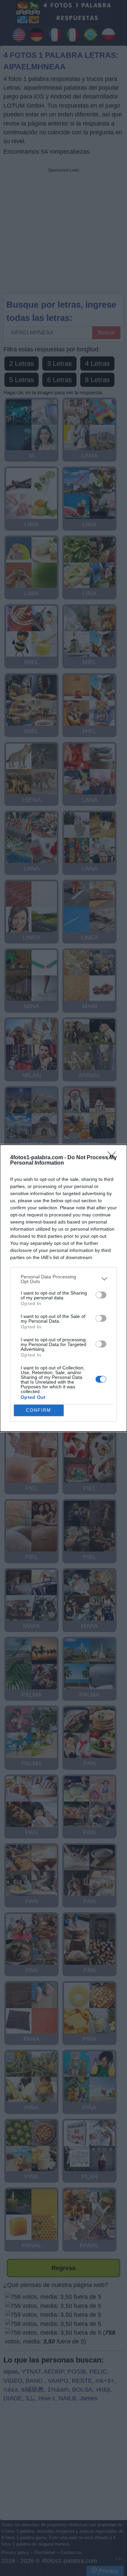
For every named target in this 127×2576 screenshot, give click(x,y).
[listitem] (63, 1279)
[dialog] (63, 1288)
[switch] (101, 1295)
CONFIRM (39, 1410)
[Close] (114, 1158)
